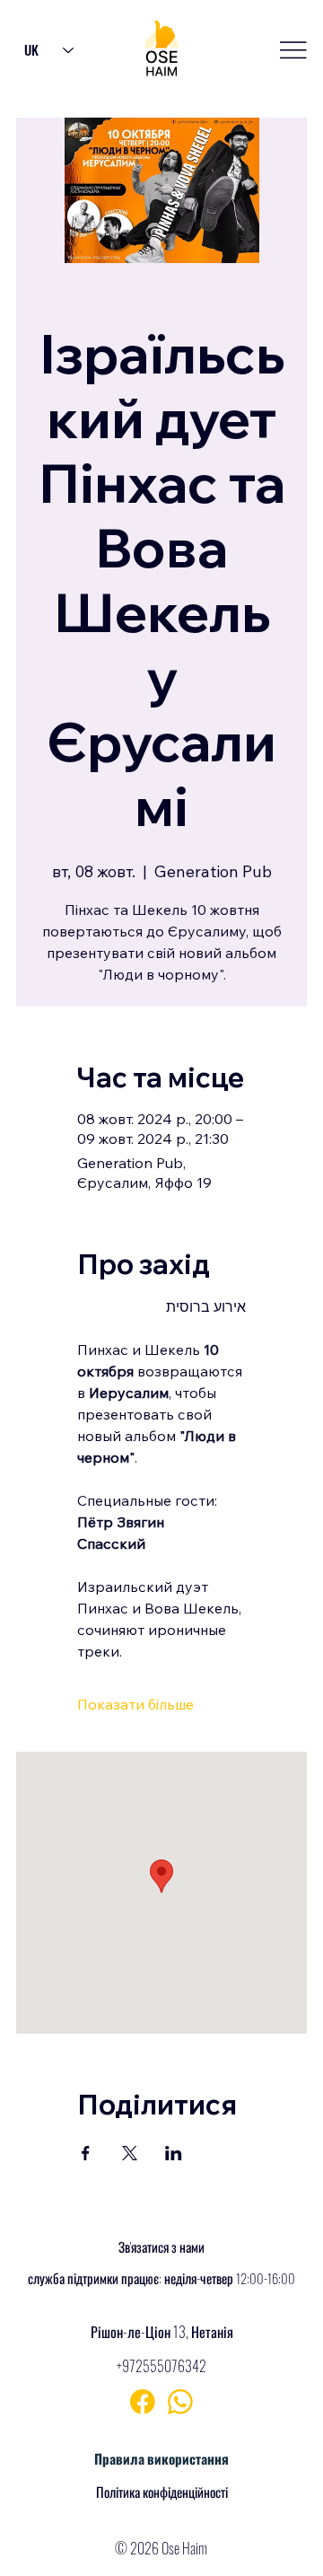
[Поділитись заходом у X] (130, 2153)
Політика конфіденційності (162, 2492)
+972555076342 (161, 2366)
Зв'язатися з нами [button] (161, 2246)
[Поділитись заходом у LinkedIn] (174, 2153)
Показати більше (135, 1704)
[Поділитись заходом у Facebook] (86, 2153)
